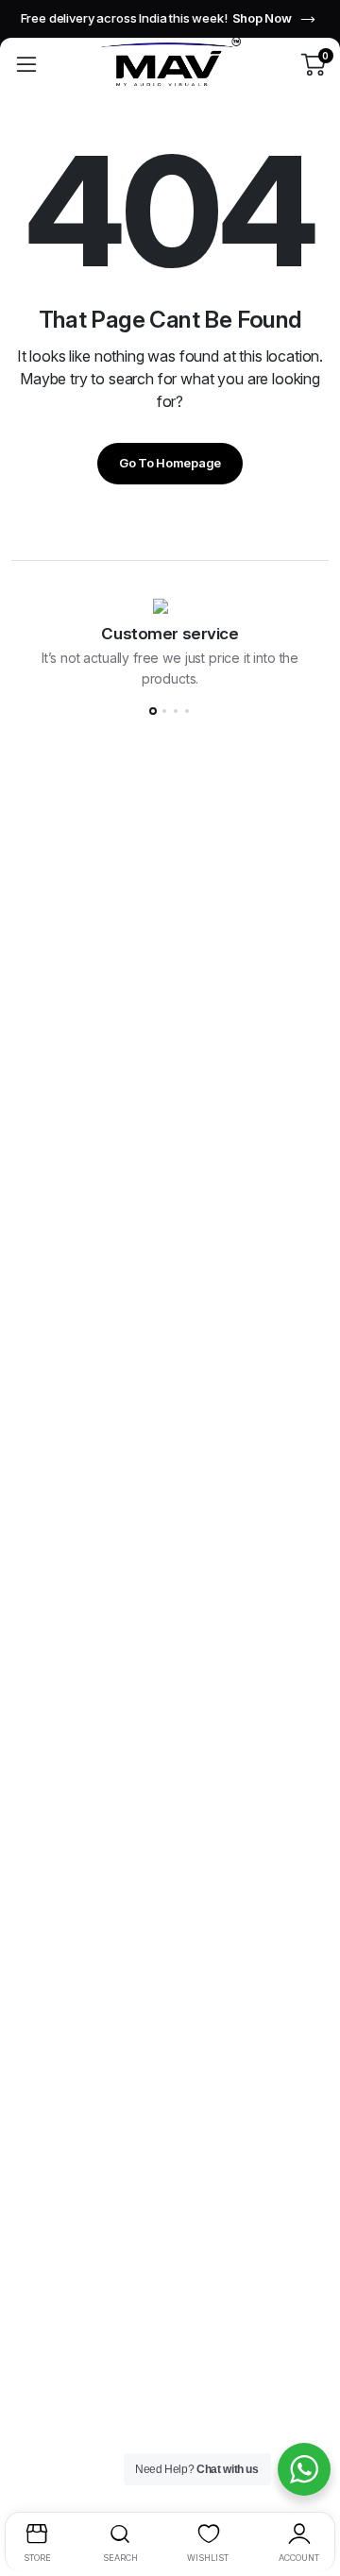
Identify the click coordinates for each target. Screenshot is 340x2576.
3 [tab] (176, 711)
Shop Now (262, 18)
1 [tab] (153, 711)
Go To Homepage (170, 463)
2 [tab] (164, 711)
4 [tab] (187, 711)
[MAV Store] (170, 64)
